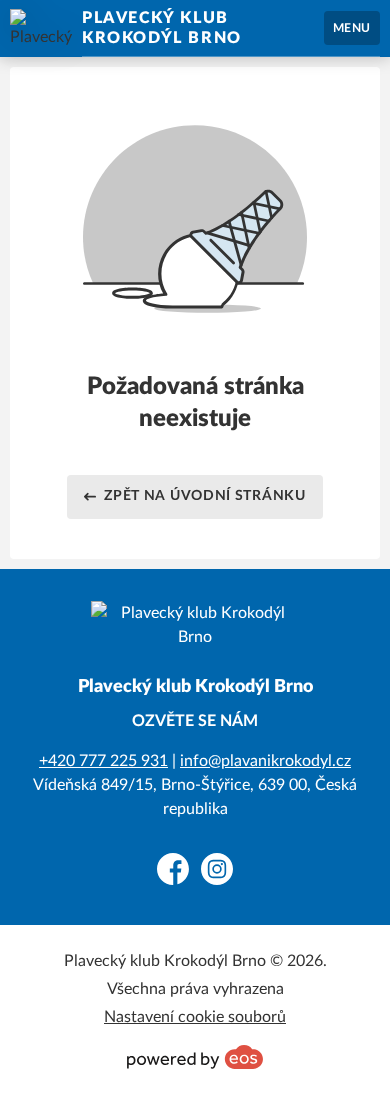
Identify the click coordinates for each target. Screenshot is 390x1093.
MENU (352, 28)
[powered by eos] (195, 1057)
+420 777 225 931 (103, 761)
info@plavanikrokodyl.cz (265, 761)
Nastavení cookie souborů (195, 1017)
